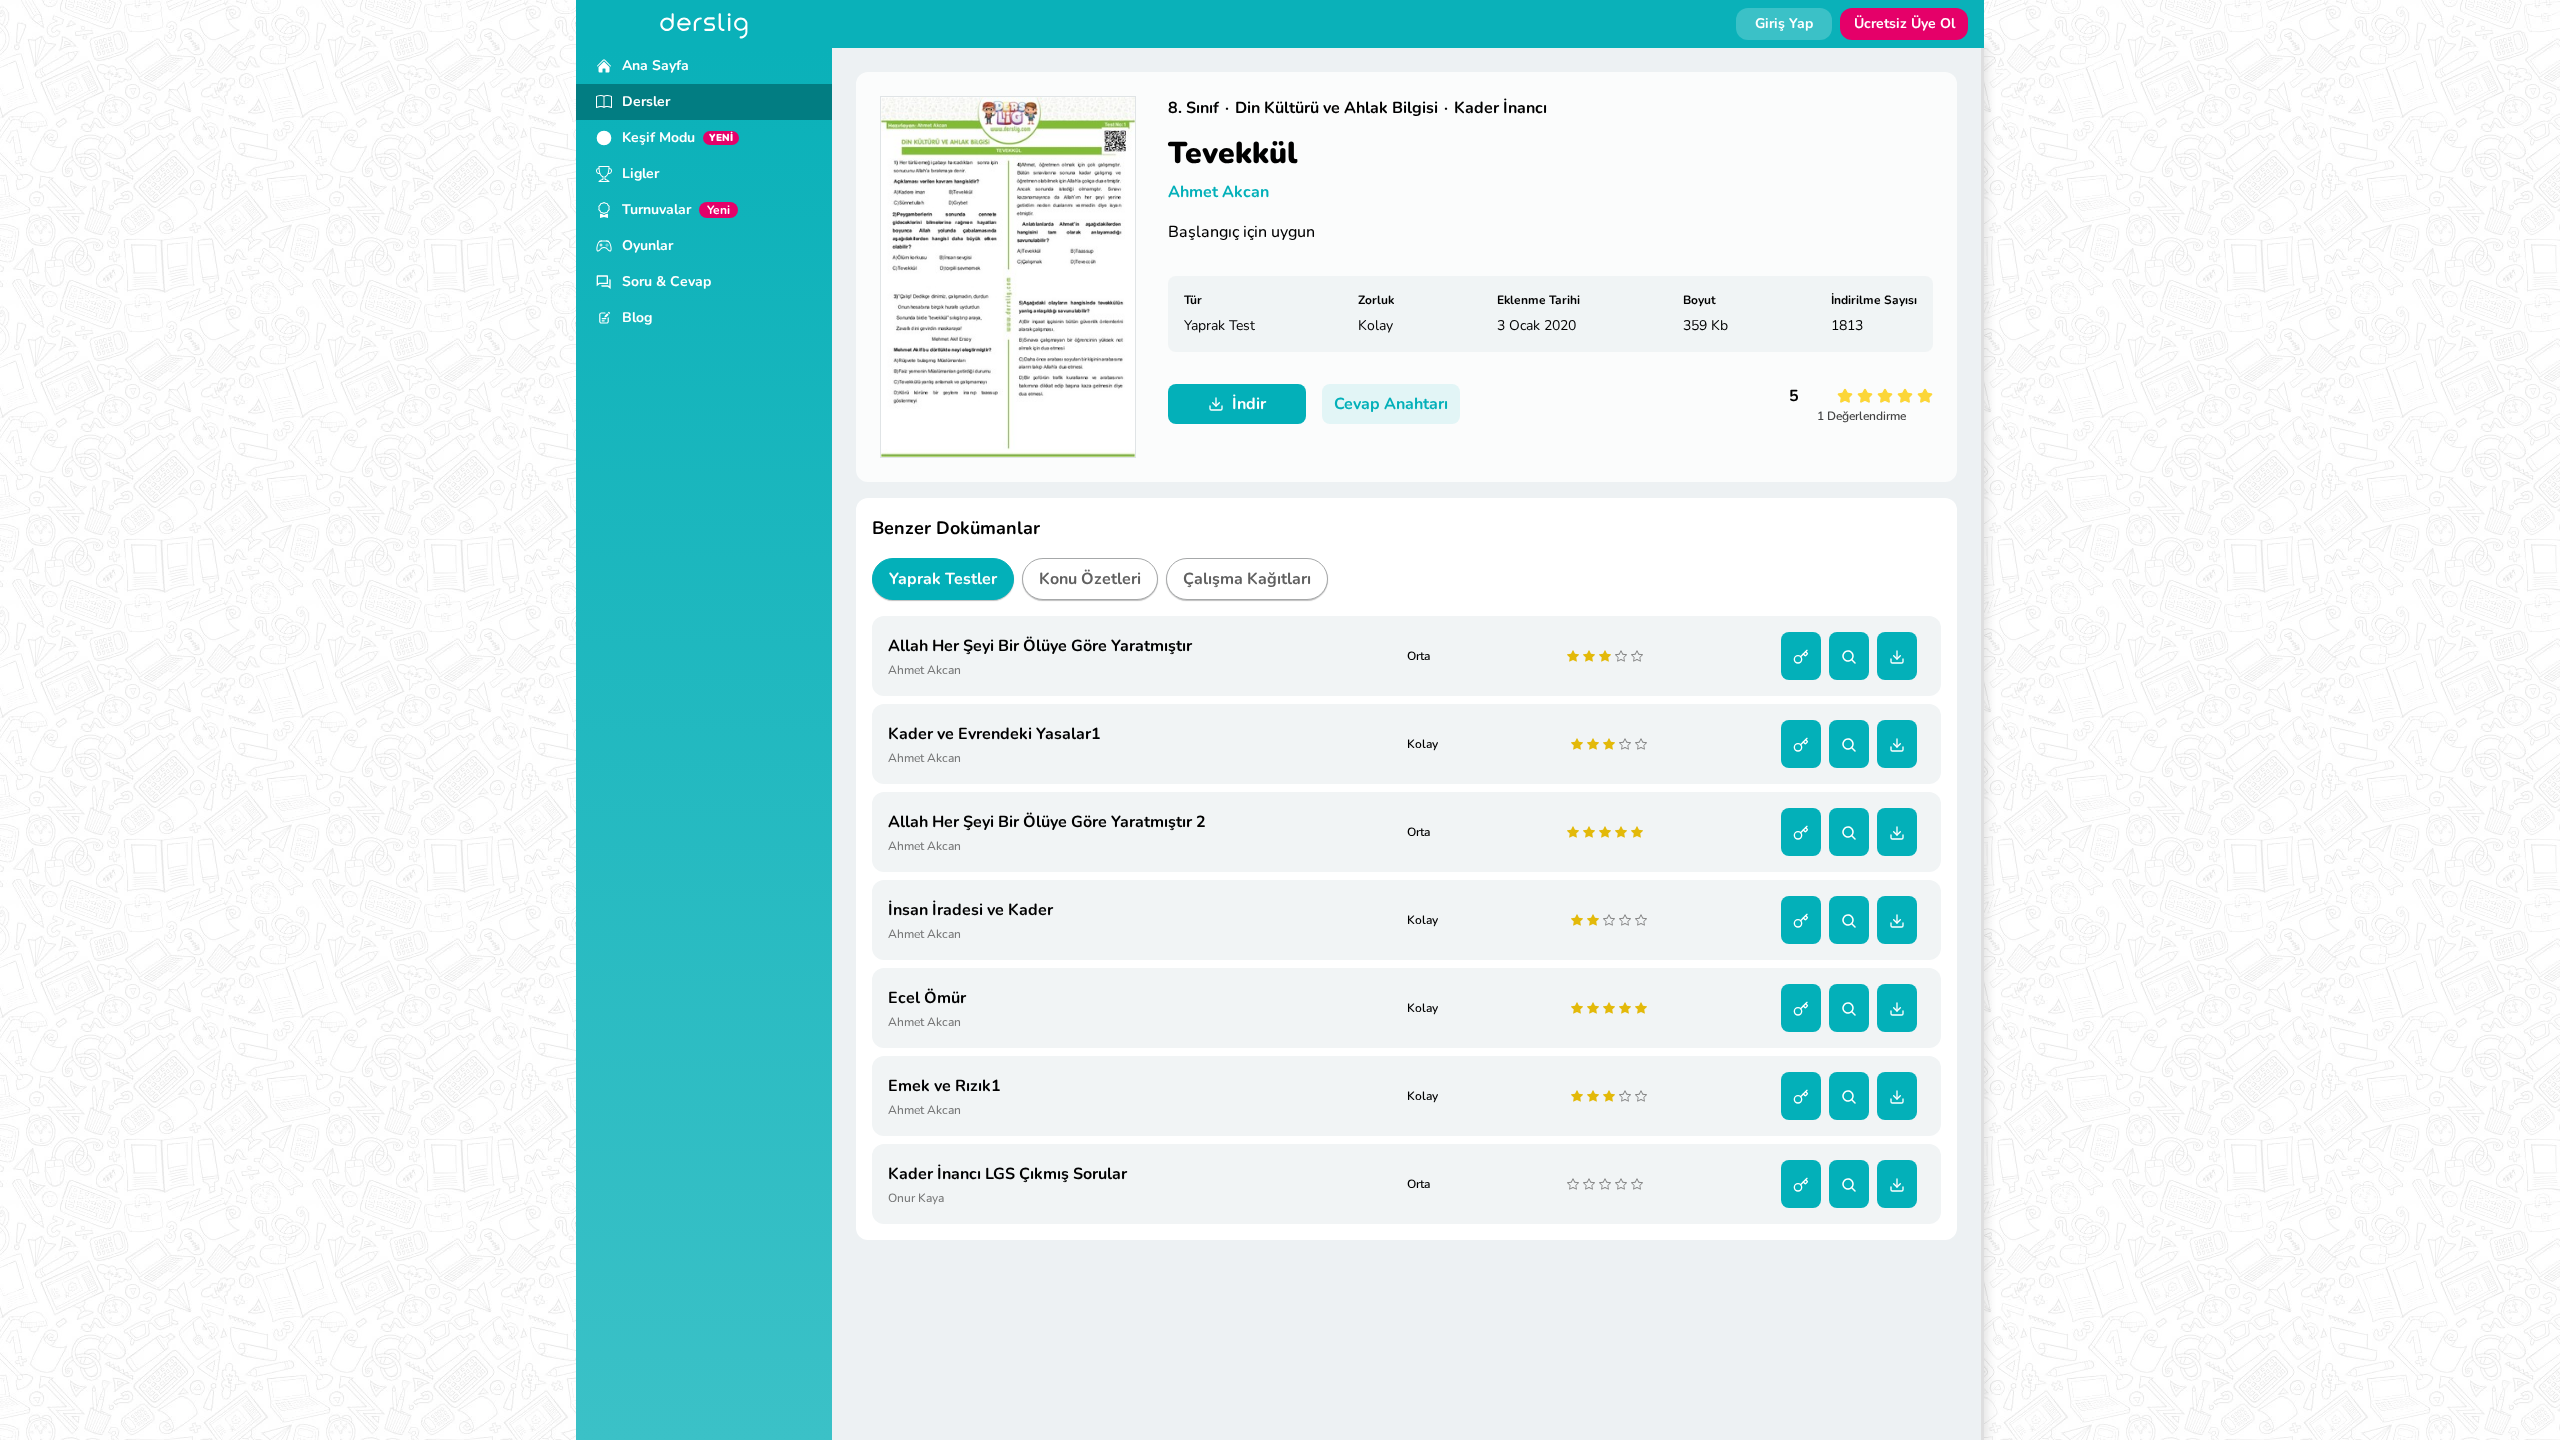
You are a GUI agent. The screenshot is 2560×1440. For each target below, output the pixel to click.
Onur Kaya (916, 1198)
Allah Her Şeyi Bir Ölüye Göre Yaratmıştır (1040, 646)
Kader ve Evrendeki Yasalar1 (994, 734)
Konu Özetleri (1090, 579)
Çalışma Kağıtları (1247, 579)
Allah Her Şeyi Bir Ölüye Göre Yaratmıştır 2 (1047, 822)
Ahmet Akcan (1218, 192)
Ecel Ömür (927, 998)
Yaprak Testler (943, 579)
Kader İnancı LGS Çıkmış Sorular (1007, 1174)
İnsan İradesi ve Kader (970, 910)
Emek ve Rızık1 (944, 1086)
